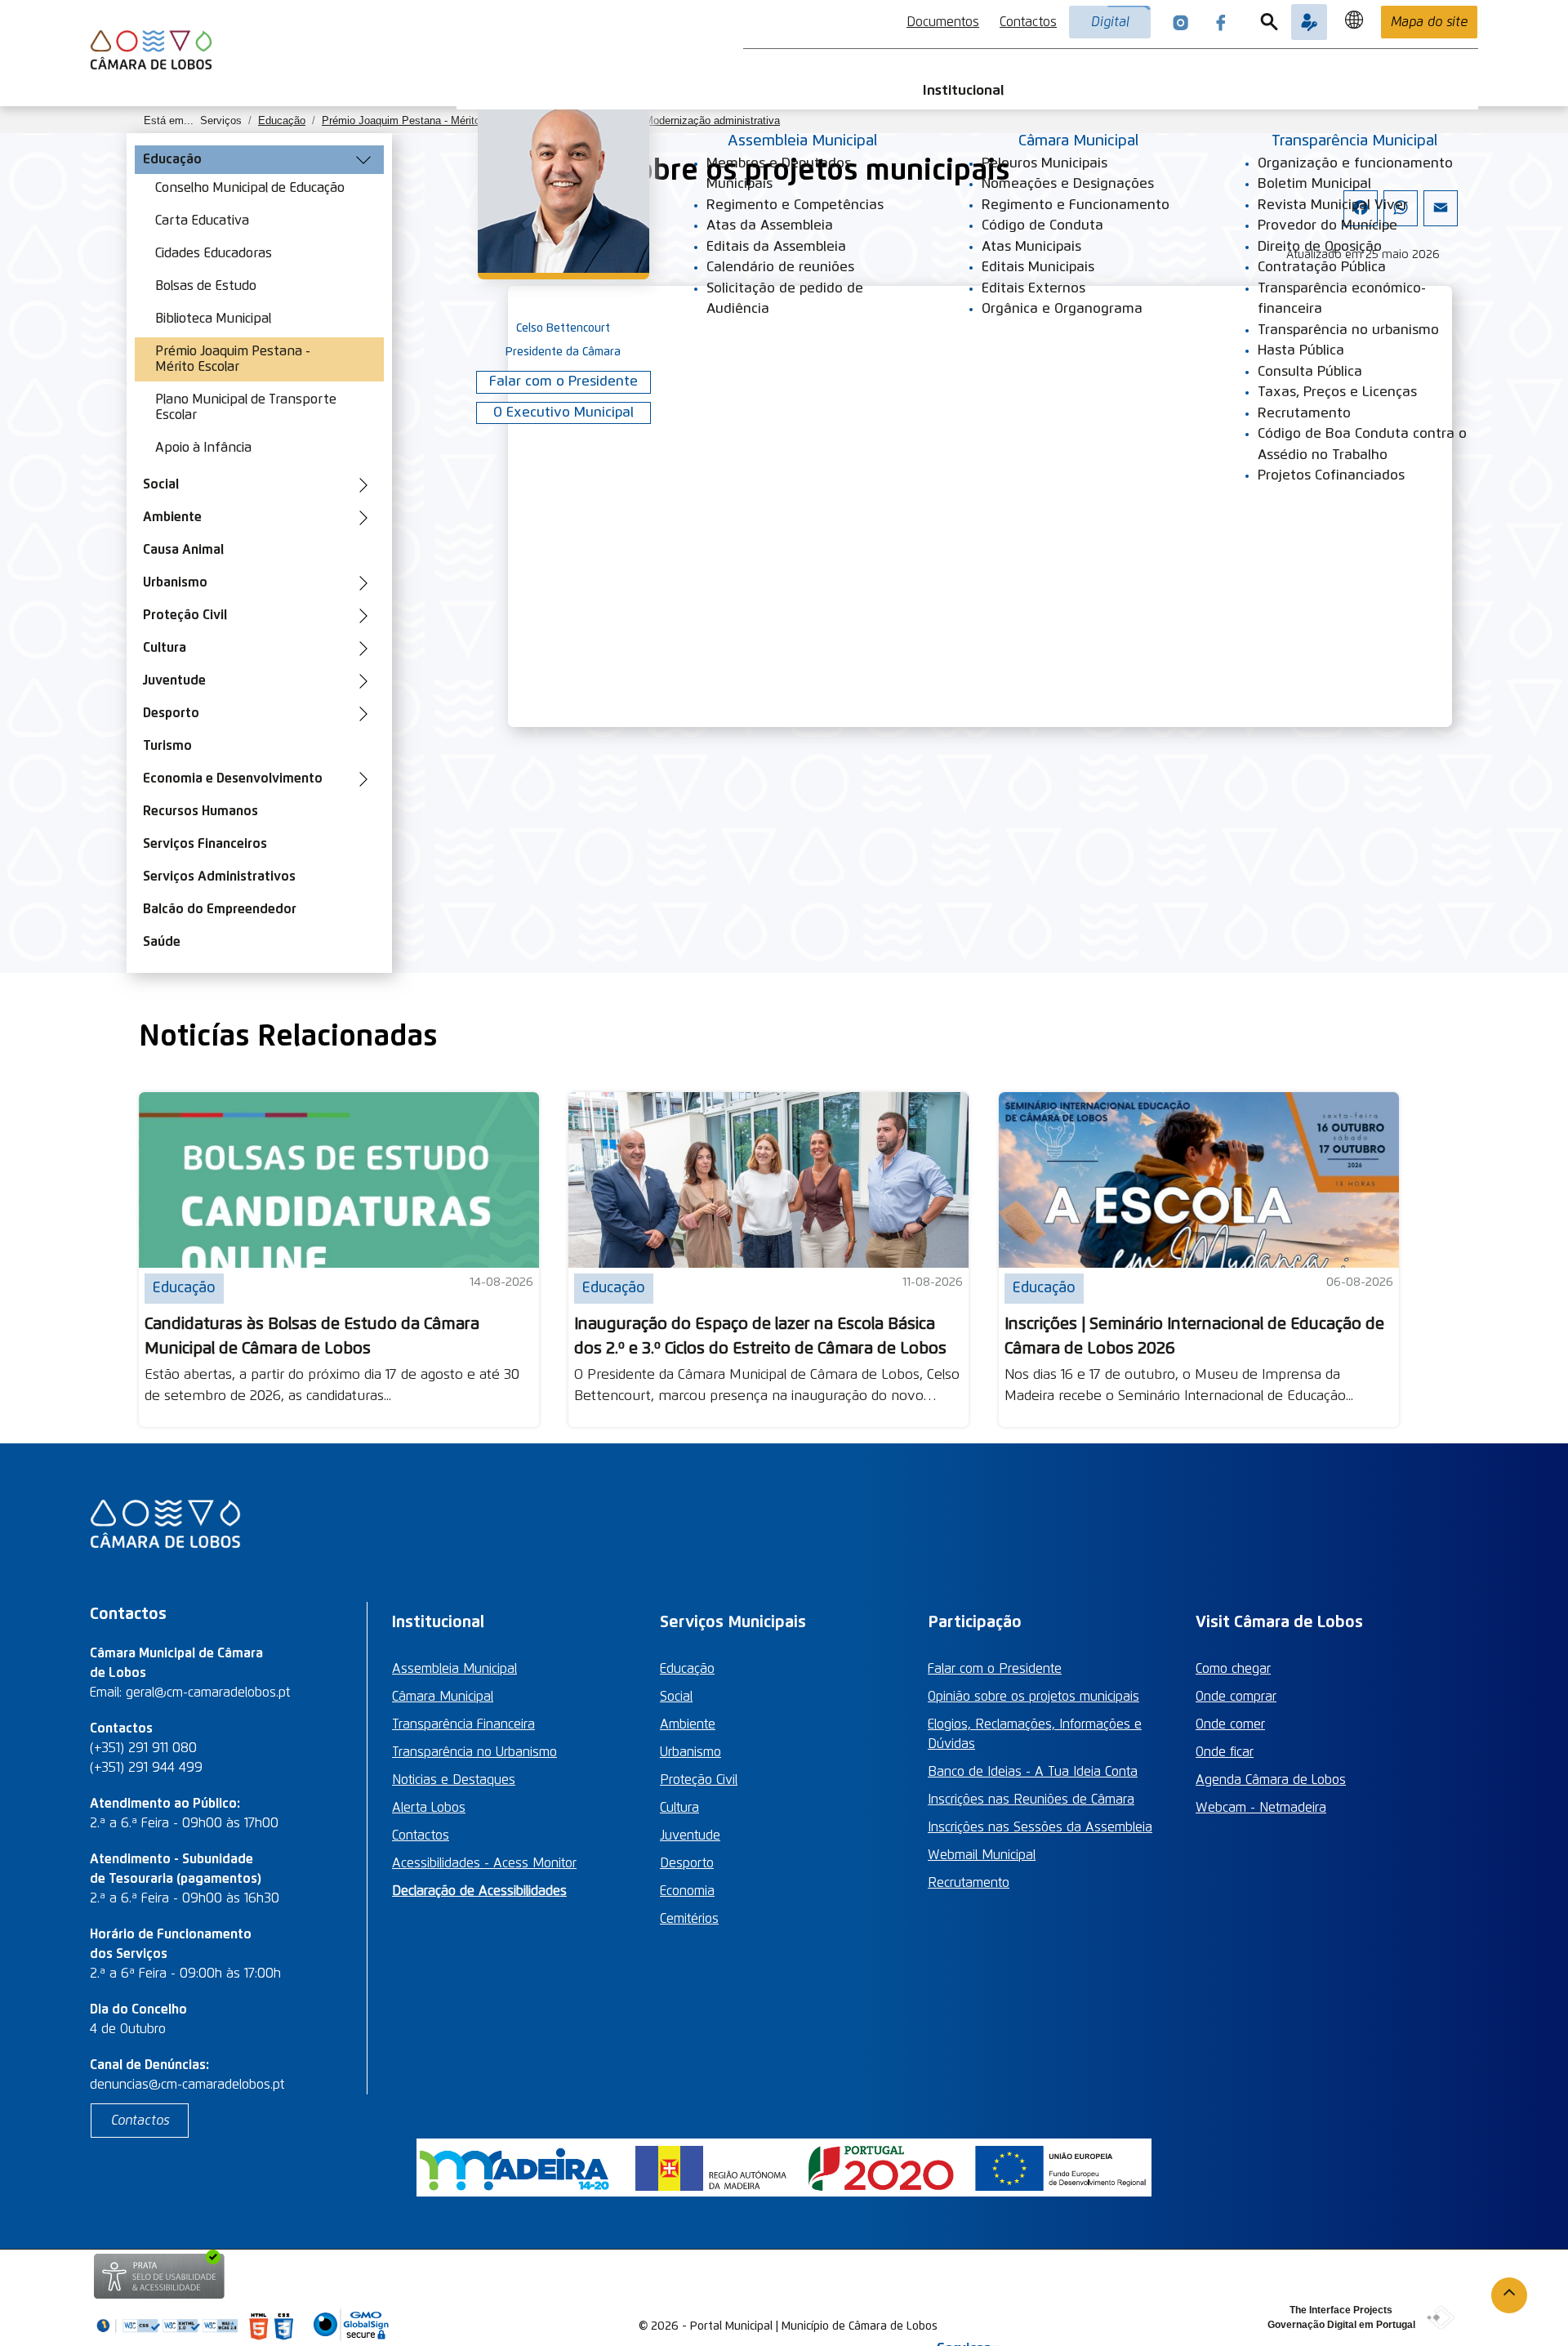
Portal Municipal (731, 2326)
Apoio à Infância (203, 448)
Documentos (943, 22)
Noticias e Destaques (454, 1780)
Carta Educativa (202, 221)
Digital (1110, 22)
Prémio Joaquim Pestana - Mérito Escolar (233, 359)
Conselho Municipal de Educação (250, 188)
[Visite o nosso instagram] (1181, 22)
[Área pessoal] (1309, 22)
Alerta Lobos (429, 1808)
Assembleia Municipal (454, 1669)
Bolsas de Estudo (206, 286)
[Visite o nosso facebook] (1221, 22)
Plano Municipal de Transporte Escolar (246, 407)
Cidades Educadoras (214, 253)
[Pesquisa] (1269, 22)
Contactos (1028, 22)
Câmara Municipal (443, 1697)
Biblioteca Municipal (213, 319)
